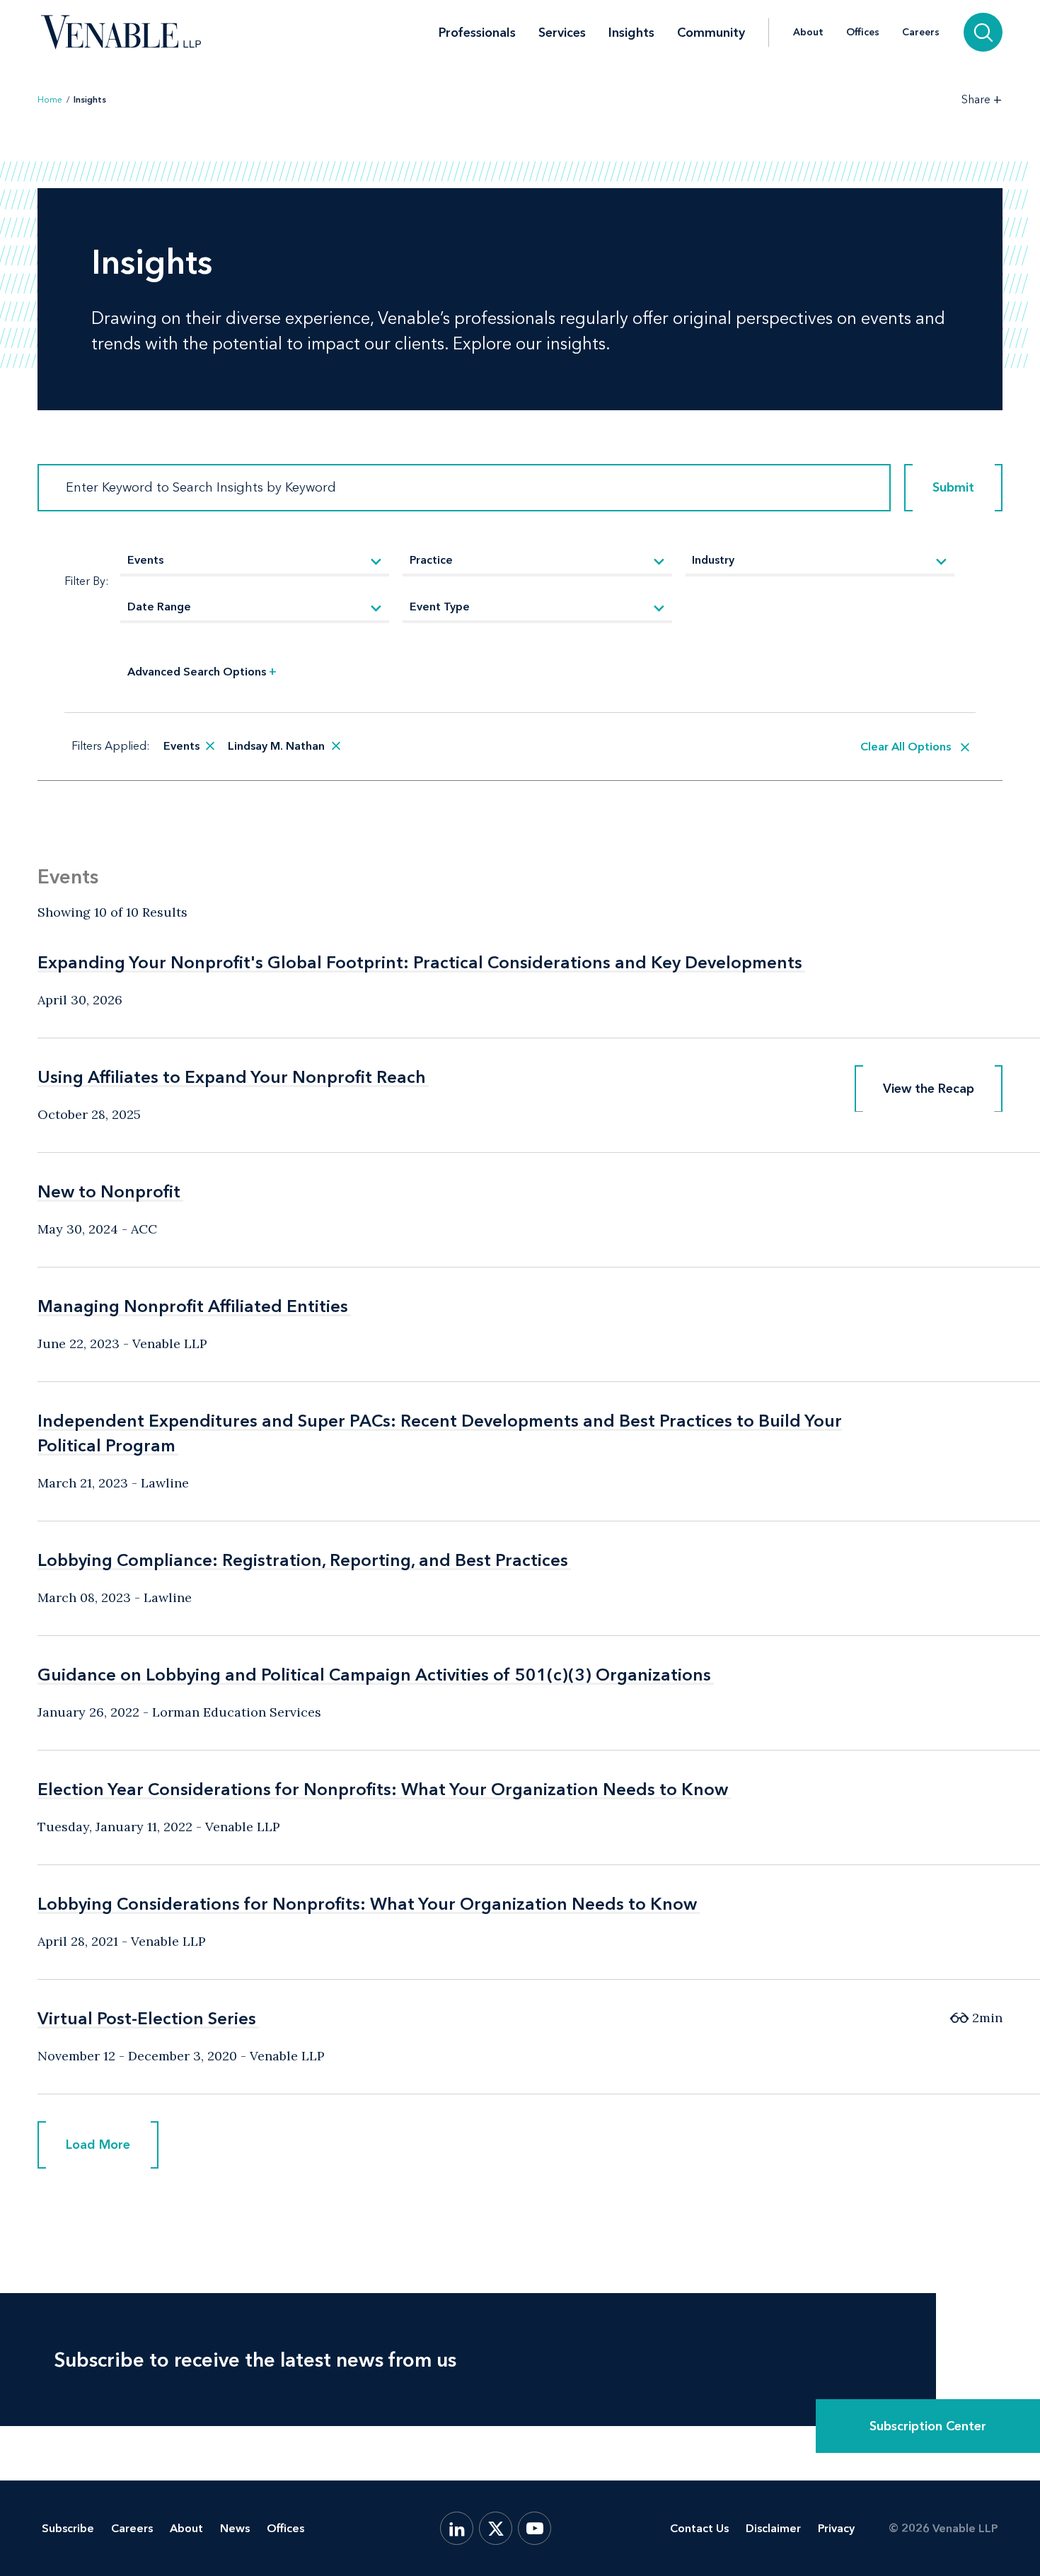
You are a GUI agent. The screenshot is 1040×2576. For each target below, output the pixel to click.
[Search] (983, 32)
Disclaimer (773, 2528)
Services (562, 33)
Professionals (477, 33)
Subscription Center (928, 2426)
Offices (863, 33)
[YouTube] (535, 2528)
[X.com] (496, 2528)
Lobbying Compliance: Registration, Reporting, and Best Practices (303, 1560)
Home (50, 100)
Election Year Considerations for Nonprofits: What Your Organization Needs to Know (383, 1789)
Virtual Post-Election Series (147, 2018)
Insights (631, 33)
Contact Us (699, 2528)
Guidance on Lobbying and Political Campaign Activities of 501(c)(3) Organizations (374, 1675)
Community (711, 33)
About (808, 33)
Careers (921, 33)
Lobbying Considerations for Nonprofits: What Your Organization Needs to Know (367, 1904)
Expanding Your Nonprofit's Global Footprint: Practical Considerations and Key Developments (420, 962)
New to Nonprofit (109, 1191)
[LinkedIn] (457, 2528)
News (235, 2528)
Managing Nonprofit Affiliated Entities (193, 1306)
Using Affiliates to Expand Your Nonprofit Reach (232, 1077)
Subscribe (68, 2528)
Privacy (836, 2528)
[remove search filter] (210, 746)
